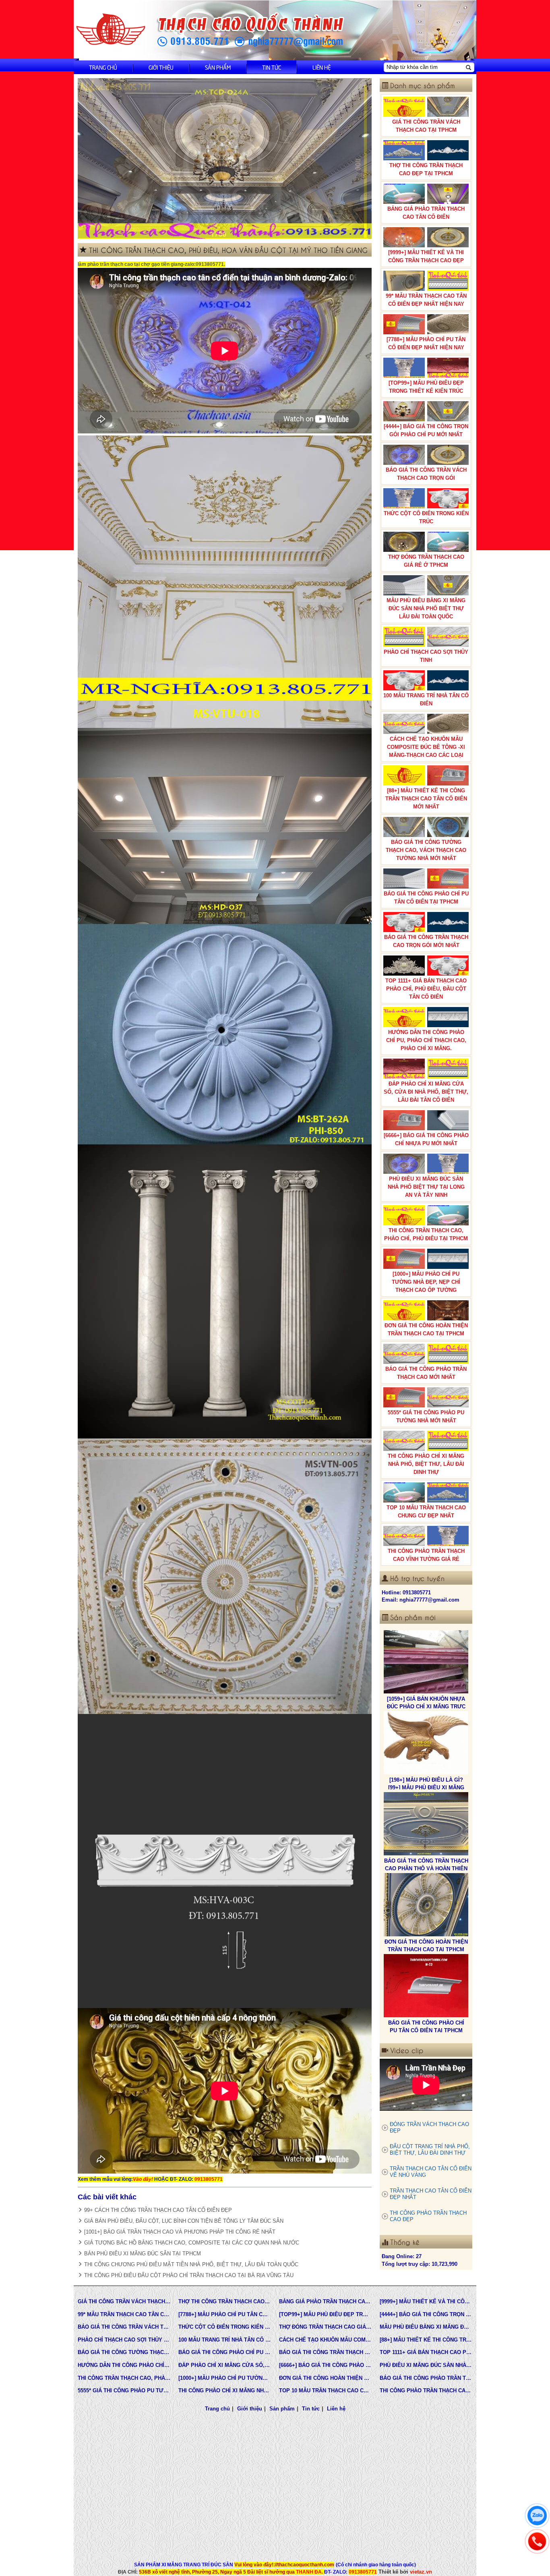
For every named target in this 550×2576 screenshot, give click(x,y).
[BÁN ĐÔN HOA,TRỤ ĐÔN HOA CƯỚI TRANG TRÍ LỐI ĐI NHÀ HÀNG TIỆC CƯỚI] (426, 1987)
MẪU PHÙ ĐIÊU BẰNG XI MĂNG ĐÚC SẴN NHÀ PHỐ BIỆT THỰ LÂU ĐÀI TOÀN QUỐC (426, 608)
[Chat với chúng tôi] (537, 2516)
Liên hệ (322, 67)
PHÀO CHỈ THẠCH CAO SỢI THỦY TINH (426, 656)
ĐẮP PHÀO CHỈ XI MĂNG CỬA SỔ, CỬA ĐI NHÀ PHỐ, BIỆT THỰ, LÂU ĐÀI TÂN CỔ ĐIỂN (426, 1092)
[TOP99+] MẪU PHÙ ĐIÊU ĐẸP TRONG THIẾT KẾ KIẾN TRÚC (426, 387)
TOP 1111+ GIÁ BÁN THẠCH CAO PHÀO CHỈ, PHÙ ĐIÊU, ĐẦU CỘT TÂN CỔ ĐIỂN (426, 989)
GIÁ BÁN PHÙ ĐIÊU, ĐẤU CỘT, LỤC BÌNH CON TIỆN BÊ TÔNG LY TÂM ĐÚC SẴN (184, 2221)
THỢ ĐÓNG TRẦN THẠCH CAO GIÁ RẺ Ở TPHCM (426, 561)
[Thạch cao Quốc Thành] (111, 30)
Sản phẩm (218, 67)
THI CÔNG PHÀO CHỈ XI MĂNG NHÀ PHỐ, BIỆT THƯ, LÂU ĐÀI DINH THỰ (426, 1464)
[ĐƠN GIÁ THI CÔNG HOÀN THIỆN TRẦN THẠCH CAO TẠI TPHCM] (426, 1744)
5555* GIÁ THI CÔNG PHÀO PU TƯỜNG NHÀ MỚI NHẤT (426, 1416)
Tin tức (272, 67)
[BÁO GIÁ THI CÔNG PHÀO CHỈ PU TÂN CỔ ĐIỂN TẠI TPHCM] (426, 1825)
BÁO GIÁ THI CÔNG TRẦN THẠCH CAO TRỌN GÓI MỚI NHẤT (426, 941)
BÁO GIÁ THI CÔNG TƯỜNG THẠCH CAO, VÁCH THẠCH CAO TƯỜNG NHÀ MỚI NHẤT (426, 850)
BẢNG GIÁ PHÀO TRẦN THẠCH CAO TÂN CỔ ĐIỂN (426, 213)
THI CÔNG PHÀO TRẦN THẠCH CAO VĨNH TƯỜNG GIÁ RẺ (426, 1555)
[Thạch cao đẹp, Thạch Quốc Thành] (225, 159)
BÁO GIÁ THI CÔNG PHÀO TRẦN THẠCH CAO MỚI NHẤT (426, 1373)
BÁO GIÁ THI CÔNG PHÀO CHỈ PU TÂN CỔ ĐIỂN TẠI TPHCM (426, 898)
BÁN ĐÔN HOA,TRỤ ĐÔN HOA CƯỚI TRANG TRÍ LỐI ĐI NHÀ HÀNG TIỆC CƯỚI (426, 2031)
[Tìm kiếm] (468, 67)
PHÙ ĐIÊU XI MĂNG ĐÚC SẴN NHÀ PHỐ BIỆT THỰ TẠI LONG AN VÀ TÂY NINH (426, 1187)
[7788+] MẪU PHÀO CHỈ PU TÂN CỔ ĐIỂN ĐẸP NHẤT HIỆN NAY (426, 343)
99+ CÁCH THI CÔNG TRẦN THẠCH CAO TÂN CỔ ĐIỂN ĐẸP (158, 2210)
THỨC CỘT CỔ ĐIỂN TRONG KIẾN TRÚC (426, 517)
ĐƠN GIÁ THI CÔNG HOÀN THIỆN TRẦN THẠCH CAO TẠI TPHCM (426, 1329)
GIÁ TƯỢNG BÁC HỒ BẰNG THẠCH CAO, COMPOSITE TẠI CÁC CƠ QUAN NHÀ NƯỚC (192, 2243)
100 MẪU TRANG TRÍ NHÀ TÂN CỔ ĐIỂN (426, 699)
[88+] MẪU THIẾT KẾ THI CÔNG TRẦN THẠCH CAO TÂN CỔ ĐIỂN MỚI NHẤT (426, 799)
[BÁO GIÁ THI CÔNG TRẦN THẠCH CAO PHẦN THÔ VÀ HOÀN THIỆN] (426, 1663)
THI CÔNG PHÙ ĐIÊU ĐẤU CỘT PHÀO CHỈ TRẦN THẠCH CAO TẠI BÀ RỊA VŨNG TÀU (189, 2275)
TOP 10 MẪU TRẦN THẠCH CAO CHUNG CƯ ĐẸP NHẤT (426, 1512)
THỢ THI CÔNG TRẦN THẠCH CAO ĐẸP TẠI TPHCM (426, 169)
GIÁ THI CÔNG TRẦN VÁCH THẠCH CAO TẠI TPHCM (426, 126)
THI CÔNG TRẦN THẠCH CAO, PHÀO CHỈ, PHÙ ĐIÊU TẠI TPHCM (426, 1234)
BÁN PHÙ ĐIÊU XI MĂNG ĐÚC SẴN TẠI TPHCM (143, 2254)
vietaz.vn (421, 2572)
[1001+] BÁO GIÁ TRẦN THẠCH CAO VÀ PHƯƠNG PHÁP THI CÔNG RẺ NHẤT (180, 2232)
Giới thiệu (161, 67)
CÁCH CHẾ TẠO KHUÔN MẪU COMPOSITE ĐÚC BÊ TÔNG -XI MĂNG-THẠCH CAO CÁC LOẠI (426, 747)
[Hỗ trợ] (537, 2541)
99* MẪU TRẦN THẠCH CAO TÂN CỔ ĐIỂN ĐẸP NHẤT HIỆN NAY (426, 300)
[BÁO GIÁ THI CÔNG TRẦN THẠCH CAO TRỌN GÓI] (426, 1906)
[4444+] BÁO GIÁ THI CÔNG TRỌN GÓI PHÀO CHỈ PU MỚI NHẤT (426, 430)
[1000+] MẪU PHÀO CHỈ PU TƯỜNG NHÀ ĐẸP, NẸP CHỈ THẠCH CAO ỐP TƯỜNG (426, 1282)
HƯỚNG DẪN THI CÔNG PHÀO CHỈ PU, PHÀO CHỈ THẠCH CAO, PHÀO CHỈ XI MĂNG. (426, 1040)
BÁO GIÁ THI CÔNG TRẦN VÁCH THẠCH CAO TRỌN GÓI (426, 474)
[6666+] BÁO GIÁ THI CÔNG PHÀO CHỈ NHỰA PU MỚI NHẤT (426, 1139)
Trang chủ (103, 67)
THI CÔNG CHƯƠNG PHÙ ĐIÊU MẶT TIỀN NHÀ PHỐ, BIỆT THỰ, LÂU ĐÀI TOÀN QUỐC (191, 2264)
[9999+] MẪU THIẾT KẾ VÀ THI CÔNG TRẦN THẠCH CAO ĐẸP (426, 256)
